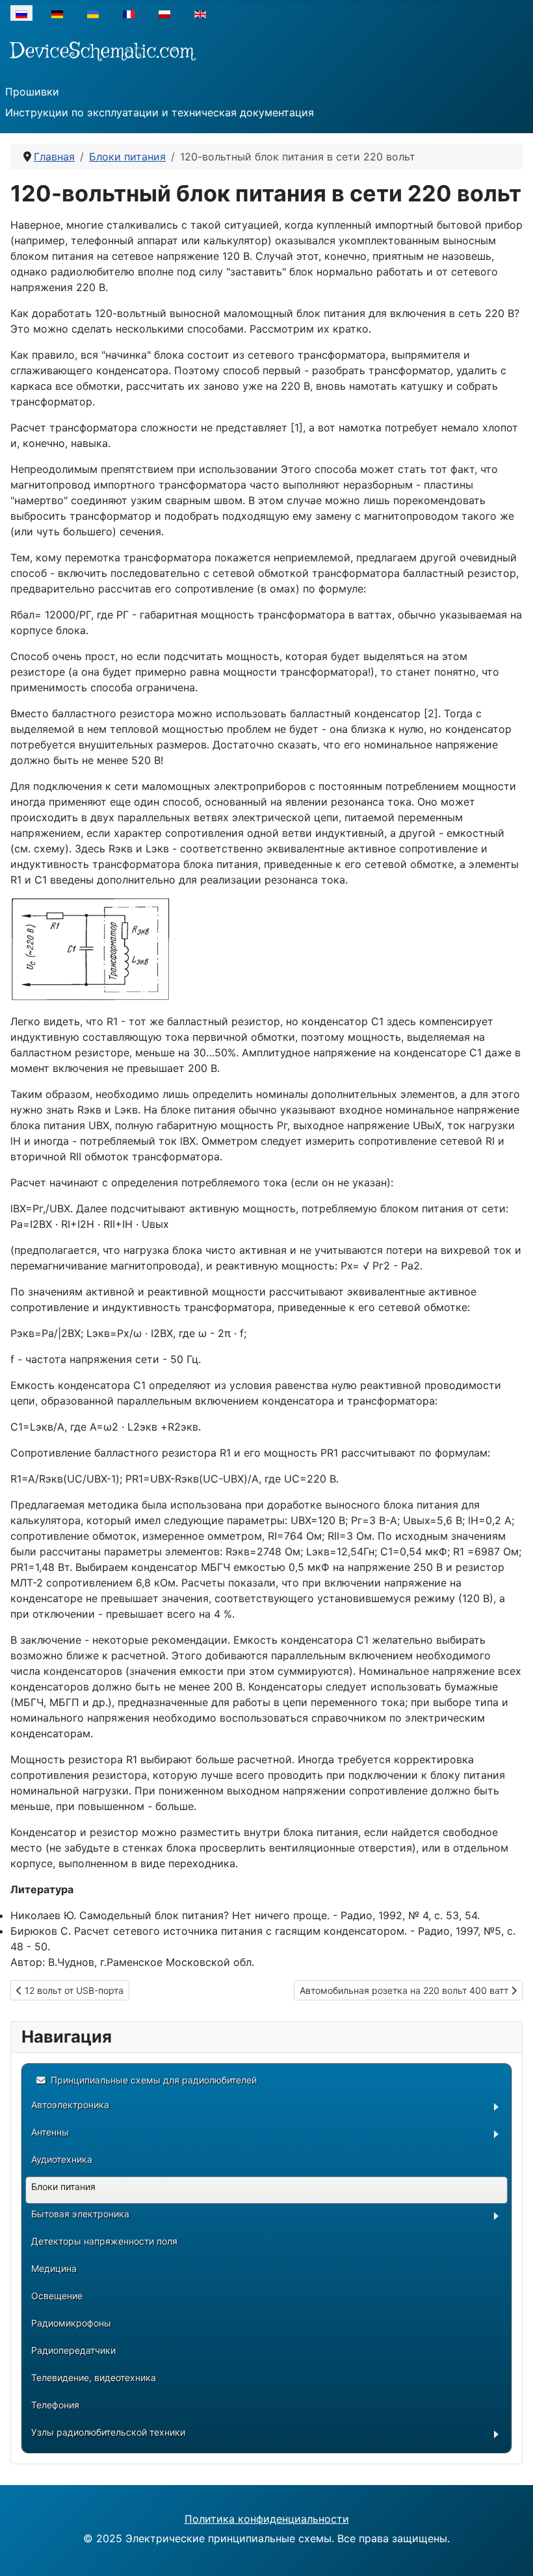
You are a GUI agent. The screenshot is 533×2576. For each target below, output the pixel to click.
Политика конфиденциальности (267, 2519)
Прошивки (32, 92)
